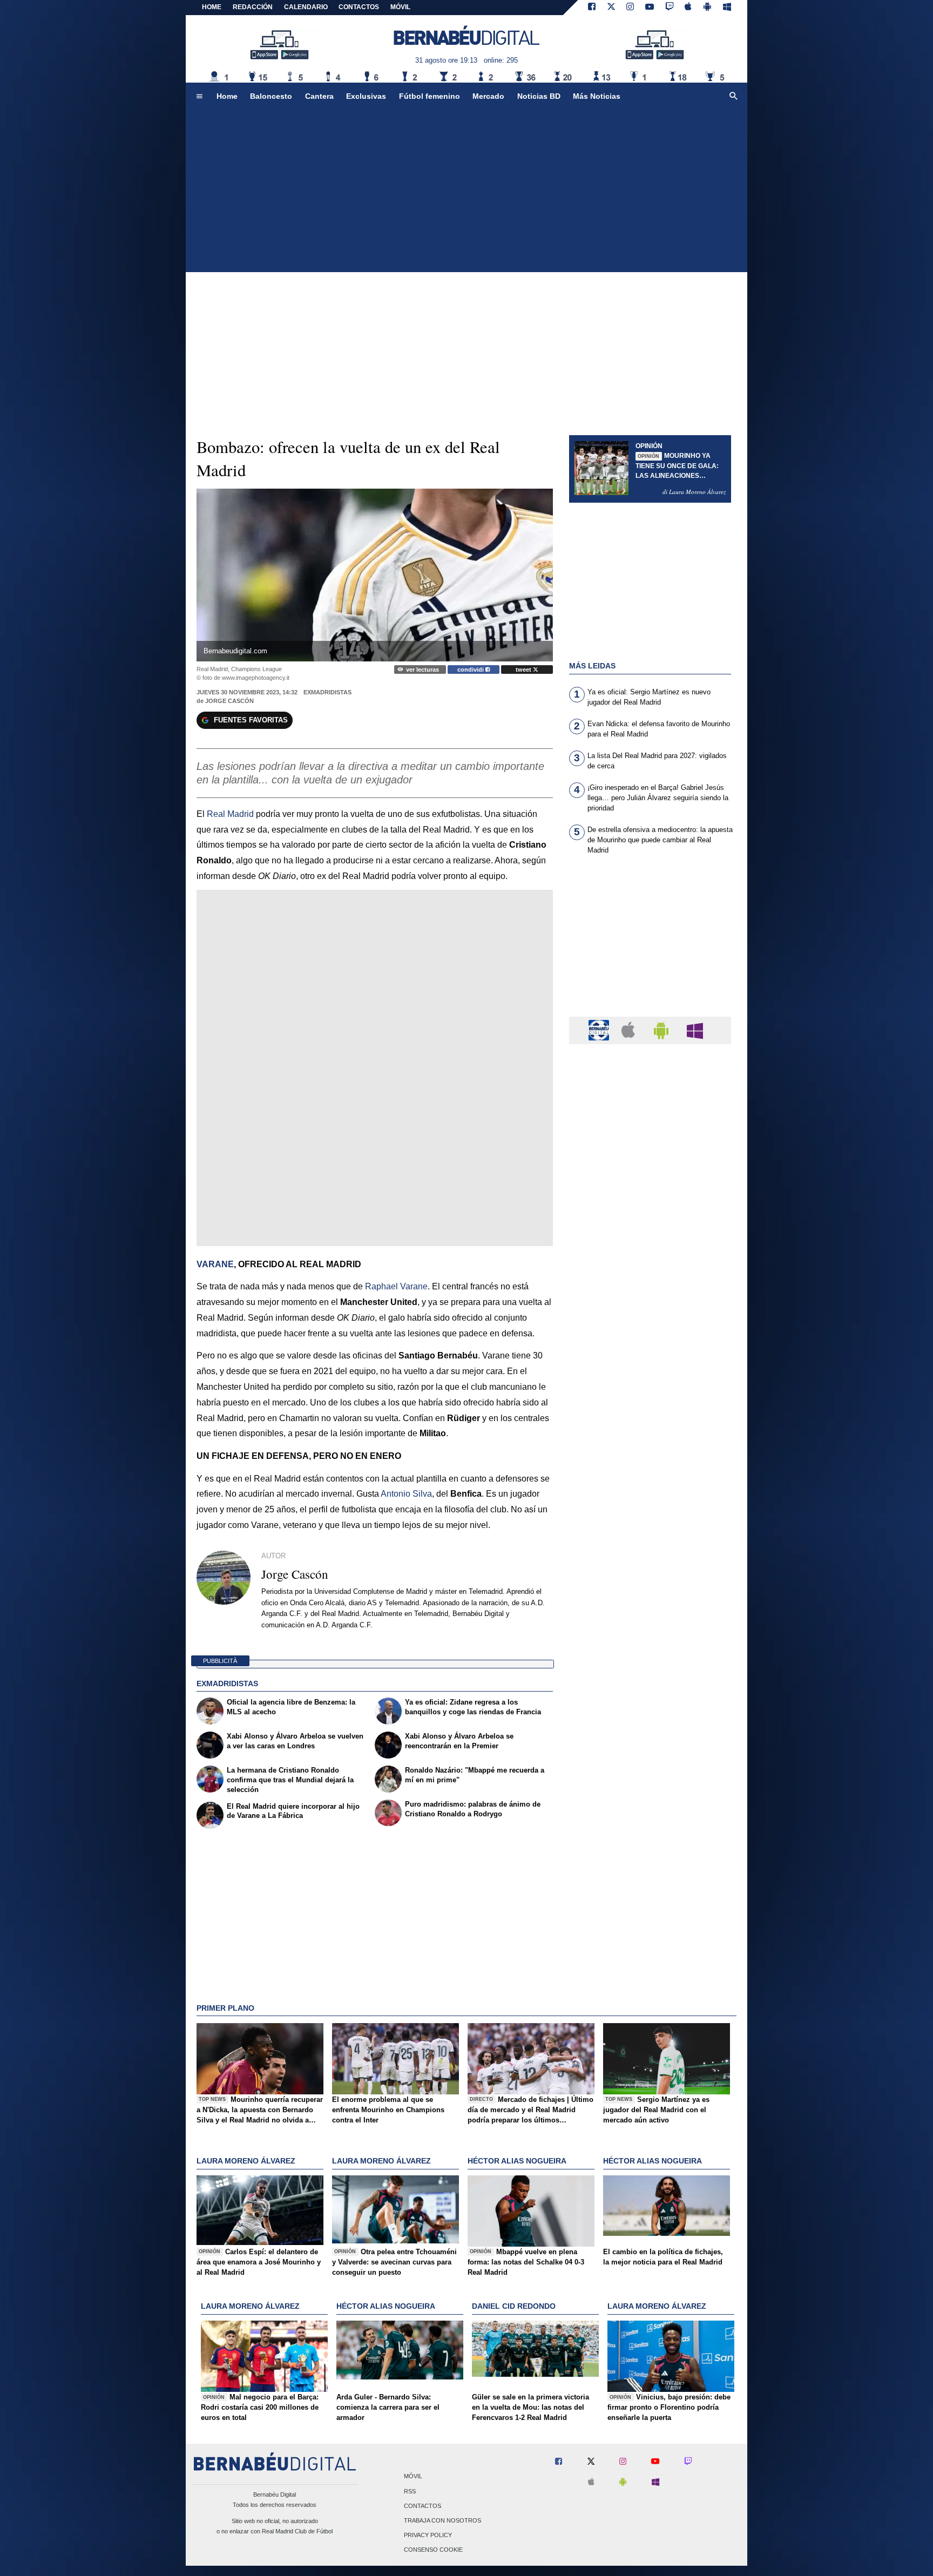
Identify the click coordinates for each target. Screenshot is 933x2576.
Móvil (413, 2477)
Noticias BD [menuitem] (539, 96)
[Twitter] (611, 8)
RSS (410, 2491)
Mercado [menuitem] (488, 96)
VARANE (215, 1264)
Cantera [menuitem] (319, 96)
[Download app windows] (727, 8)
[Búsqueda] (734, 97)
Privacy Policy (428, 2536)
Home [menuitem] (227, 96)
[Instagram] (630, 8)
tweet (524, 670)
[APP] (600, 1030)
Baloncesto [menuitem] (271, 96)
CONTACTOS (359, 7)
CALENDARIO (306, 7)
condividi (471, 670)
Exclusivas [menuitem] (366, 96)
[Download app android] (707, 8)
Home (212, 7)
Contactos (422, 2506)
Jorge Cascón (229, 701)
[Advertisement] (466, 191)
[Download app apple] (689, 8)
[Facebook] (592, 8)
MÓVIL (400, 7)
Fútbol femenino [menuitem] (430, 96)
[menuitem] (199, 97)
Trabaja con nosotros (442, 2520)
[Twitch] (670, 8)
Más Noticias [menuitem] (597, 96)
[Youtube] (650, 8)
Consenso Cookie (433, 2550)
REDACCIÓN (253, 7)
